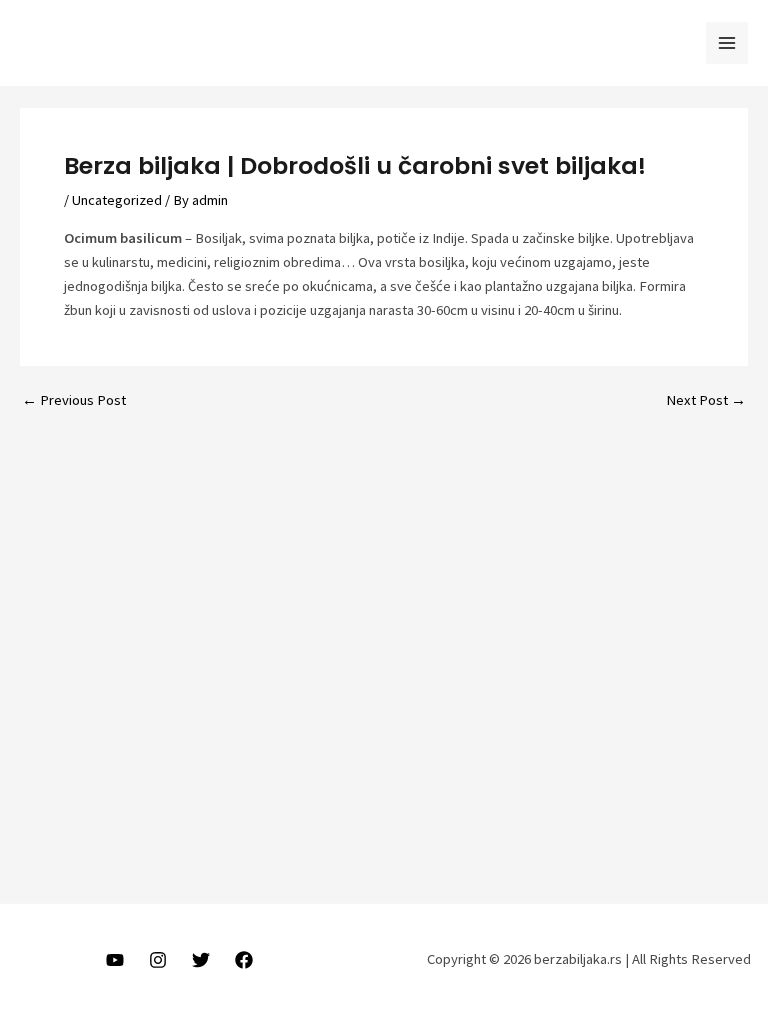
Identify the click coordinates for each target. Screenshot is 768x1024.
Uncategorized (117, 200)
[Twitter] (201, 960)
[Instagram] (158, 960)
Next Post (706, 400)
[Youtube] (115, 960)
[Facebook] (244, 960)
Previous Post (74, 400)
